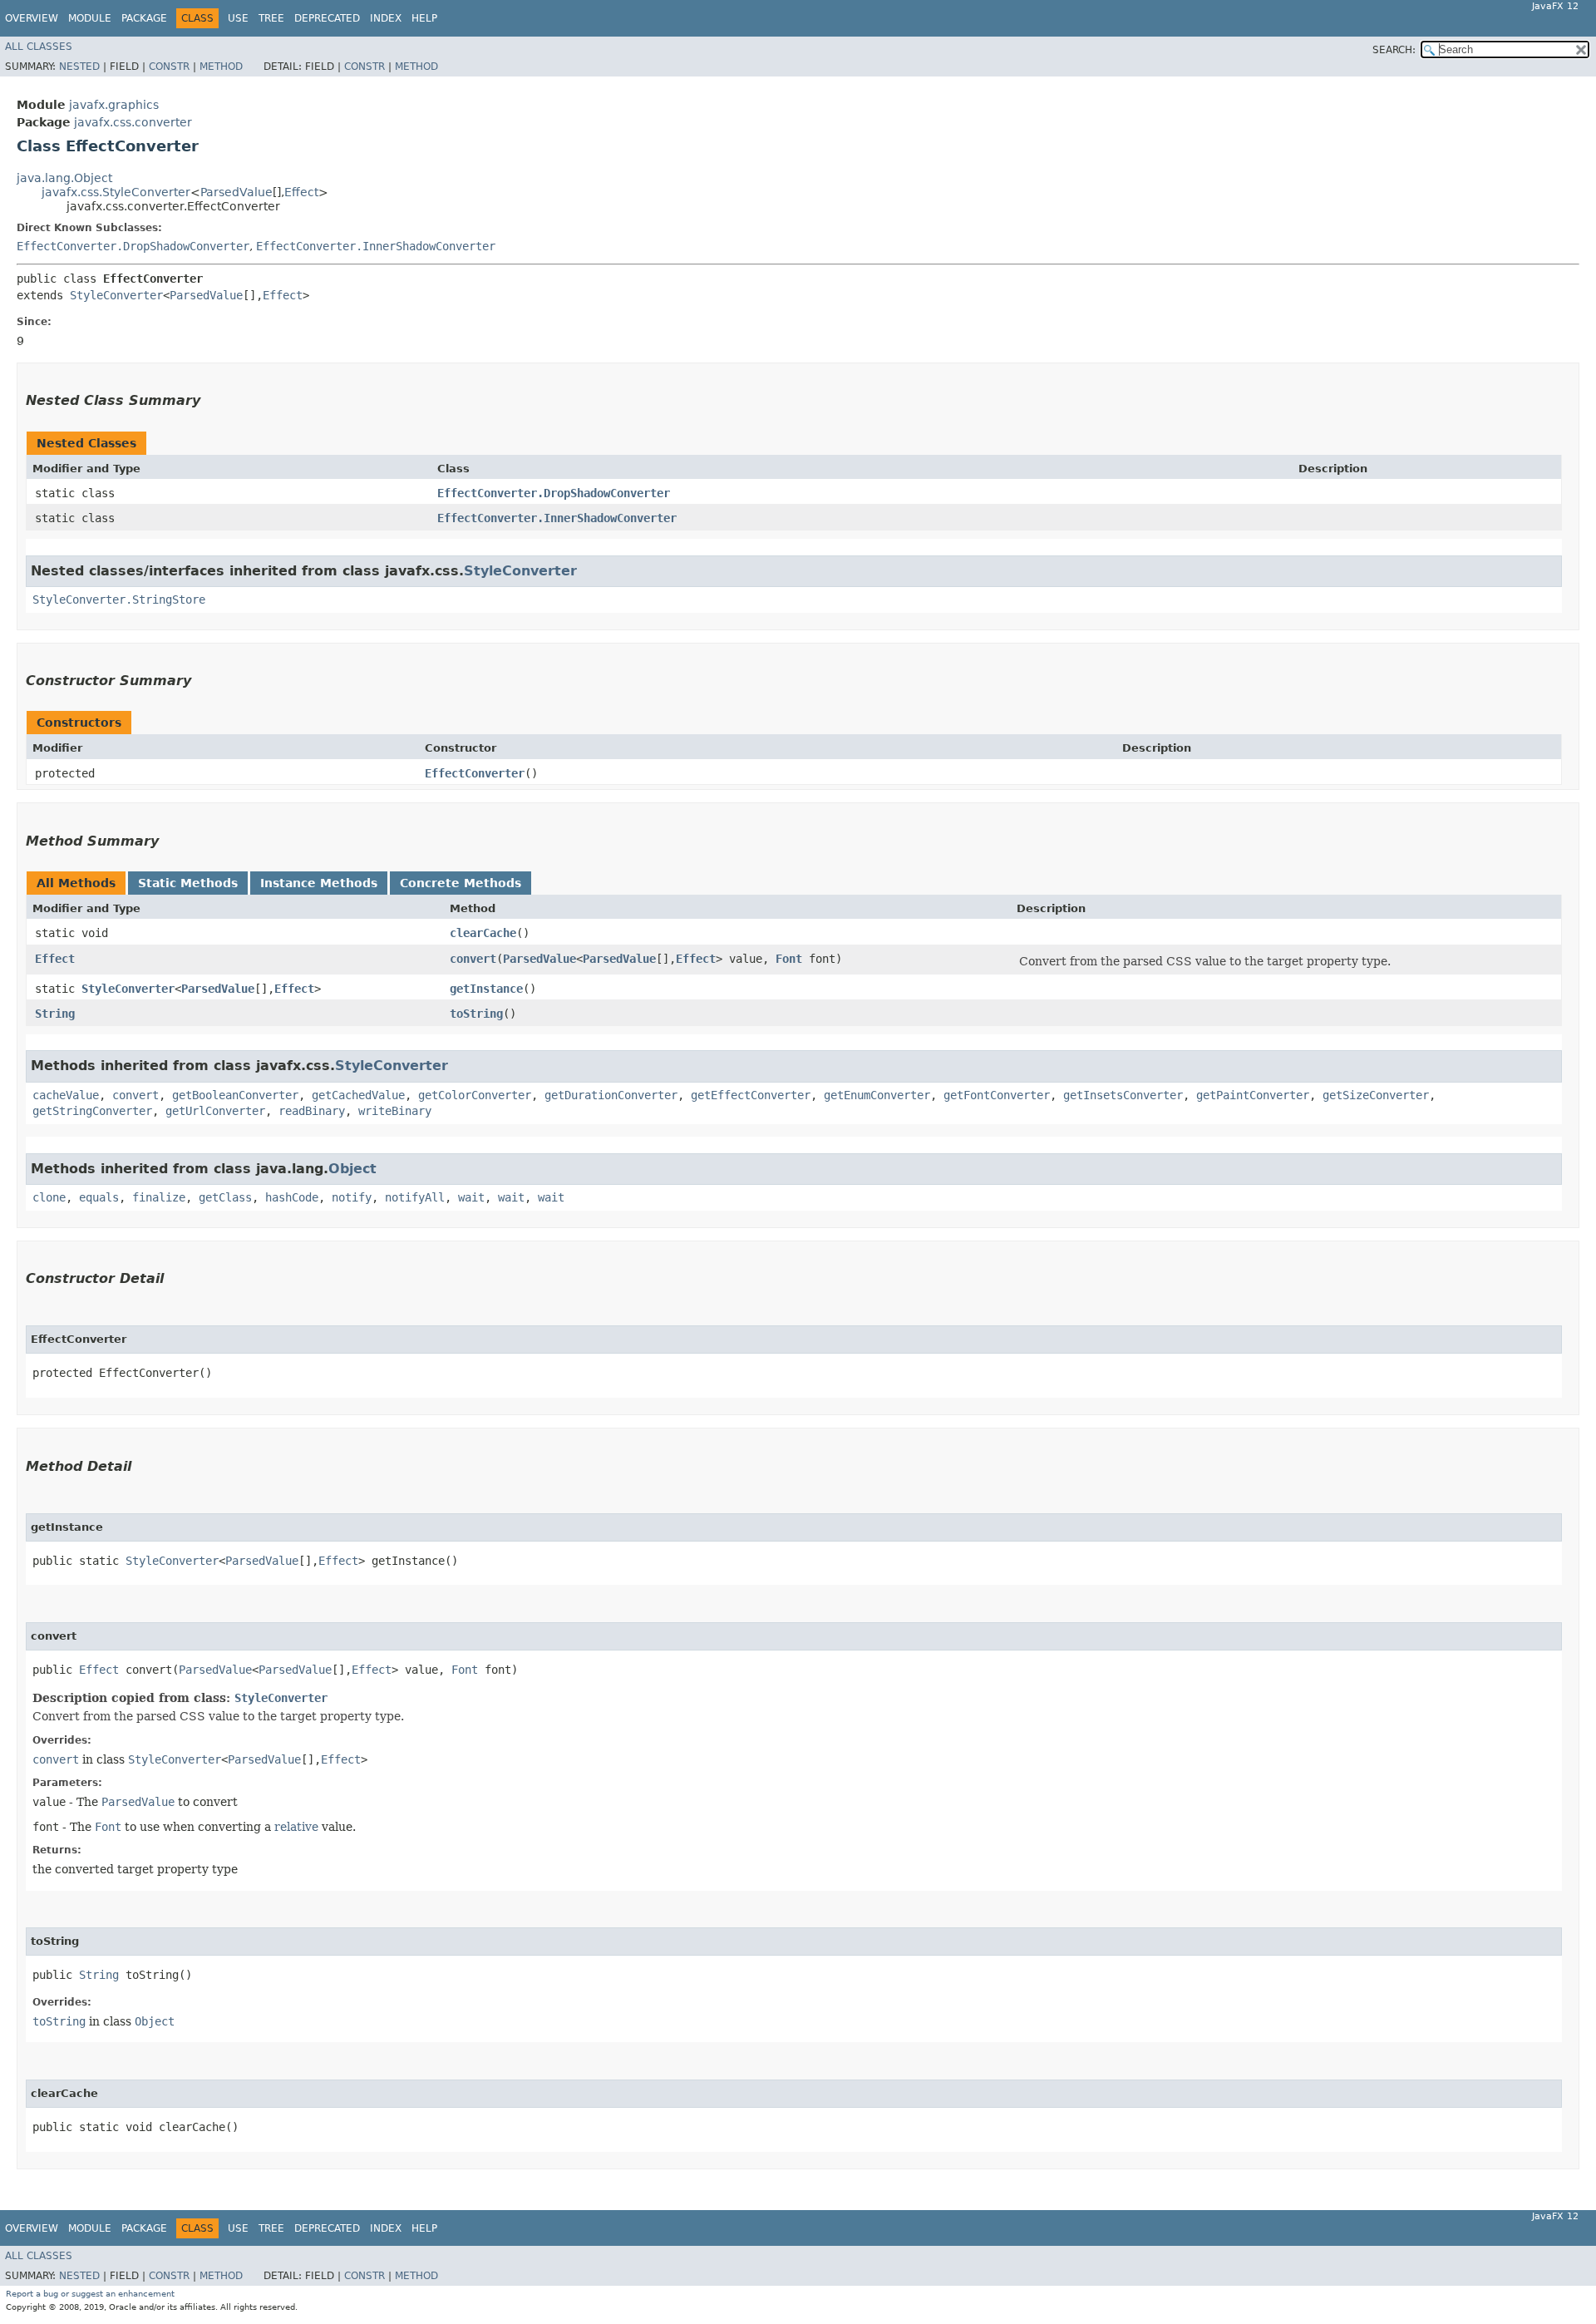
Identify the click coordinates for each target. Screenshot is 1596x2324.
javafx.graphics (114, 105)
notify (352, 1197)
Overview (32, 18)
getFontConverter (997, 1095)
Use (238, 18)
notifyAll (415, 1197)
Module (90, 18)
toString (476, 1014)
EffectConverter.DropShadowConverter (133, 246)
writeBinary (395, 1111)
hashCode (292, 1197)
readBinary (312, 1111)
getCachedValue (358, 1095)
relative (296, 1827)
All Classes (39, 47)
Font (789, 959)
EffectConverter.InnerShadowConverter (376, 246)
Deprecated (327, 18)
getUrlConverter (215, 1111)
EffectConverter (475, 773)
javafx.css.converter (133, 122)
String (55, 1014)
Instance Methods (319, 883)
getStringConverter (92, 1111)
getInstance (486, 989)
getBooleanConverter (235, 1095)
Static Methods (188, 883)
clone (49, 1197)
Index (386, 18)
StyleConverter (116, 295)
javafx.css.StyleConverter (116, 192)
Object (352, 1169)
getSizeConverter (1376, 1095)
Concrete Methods (461, 883)
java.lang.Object (64, 178)
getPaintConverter (1253, 1095)
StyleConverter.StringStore (119, 600)
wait (471, 1197)
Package (144, 18)
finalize (159, 1197)
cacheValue (66, 1095)
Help (424, 18)
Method (221, 67)
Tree (271, 18)
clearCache (483, 933)
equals (99, 1197)
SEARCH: (1394, 50)
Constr (169, 67)
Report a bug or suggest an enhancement (90, 2294)
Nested (79, 67)
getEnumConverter (877, 1095)
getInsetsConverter (1123, 1095)
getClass (225, 1197)
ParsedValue (236, 192)
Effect (301, 192)
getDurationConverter (611, 1095)
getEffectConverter (751, 1095)
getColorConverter (475, 1095)
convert (473, 959)
